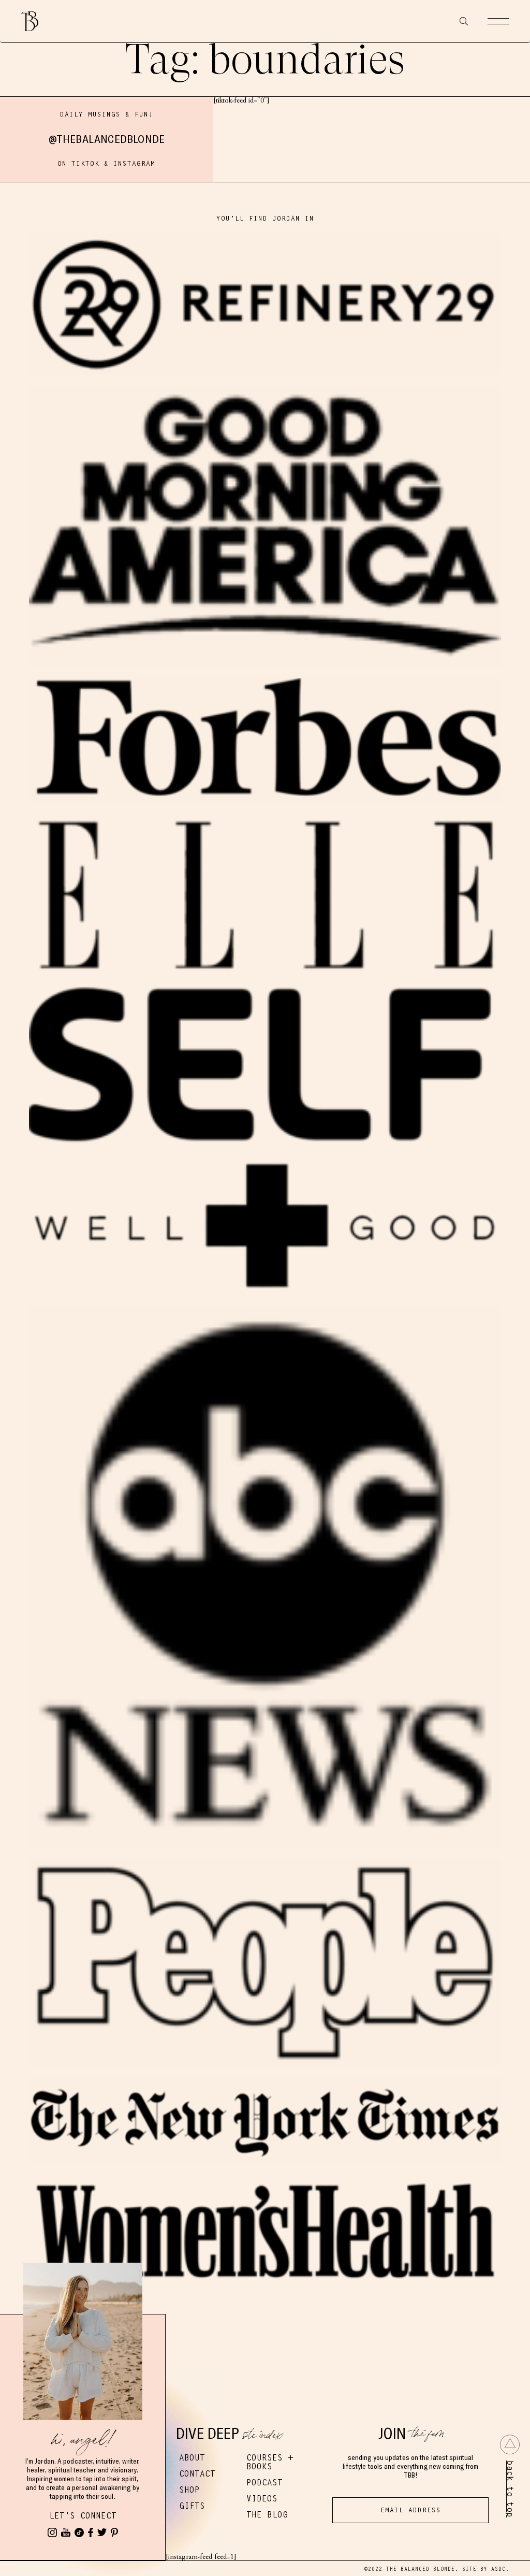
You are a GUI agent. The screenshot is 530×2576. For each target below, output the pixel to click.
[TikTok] (79, 2532)
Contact (197, 2474)
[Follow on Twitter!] (102, 2532)
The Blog (267, 2515)
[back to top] (510, 2444)
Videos (262, 2499)
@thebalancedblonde (107, 139)
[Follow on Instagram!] (52, 2532)
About (192, 2458)
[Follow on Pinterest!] (114, 2532)
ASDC (498, 2569)
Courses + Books (270, 2462)
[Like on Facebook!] (91, 2532)
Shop (189, 2490)
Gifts (192, 2506)
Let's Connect (83, 2516)
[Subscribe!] (66, 2532)
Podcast (264, 2483)
